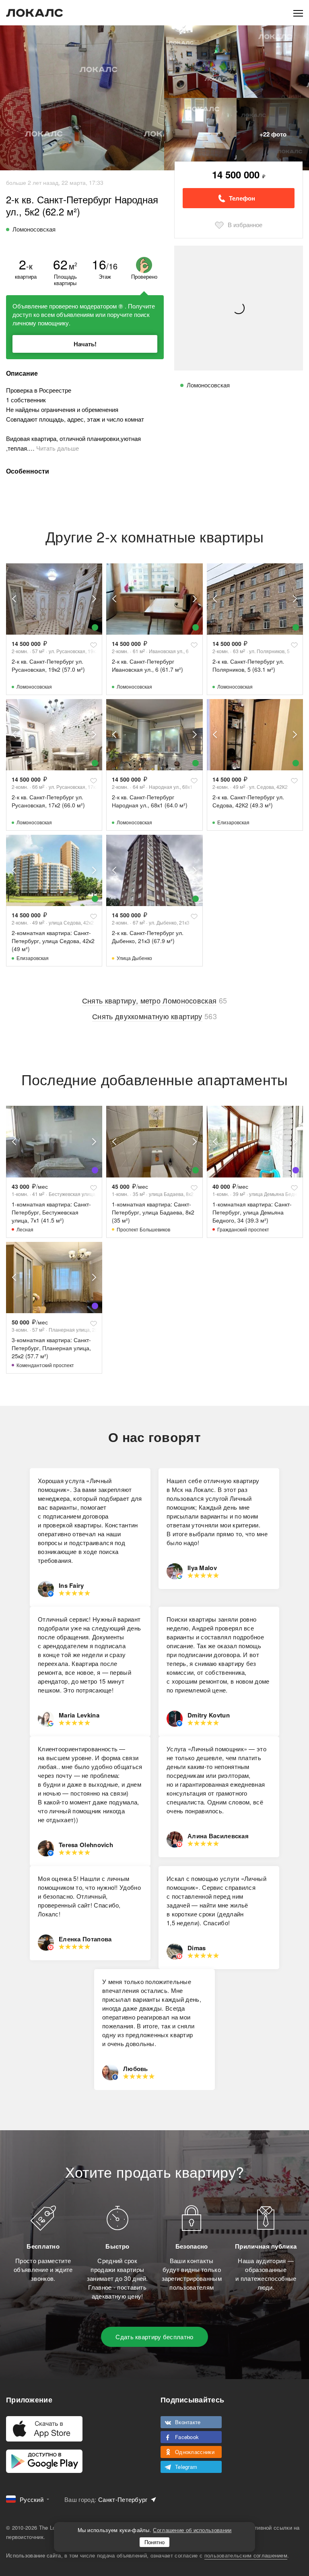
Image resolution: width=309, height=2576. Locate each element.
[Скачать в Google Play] (44, 2461)
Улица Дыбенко (134, 958)
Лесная (25, 1229)
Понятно (154, 2542)
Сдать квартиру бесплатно (154, 2337)
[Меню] (298, 13)
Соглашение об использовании (192, 2530)
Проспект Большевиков (143, 1229)
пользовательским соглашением (246, 2555)
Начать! (85, 344)
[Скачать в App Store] (44, 2429)
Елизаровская (233, 822)
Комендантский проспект (45, 1365)
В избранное (245, 224)
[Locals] (35, 13)
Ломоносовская (34, 686)
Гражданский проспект (243, 1229)
